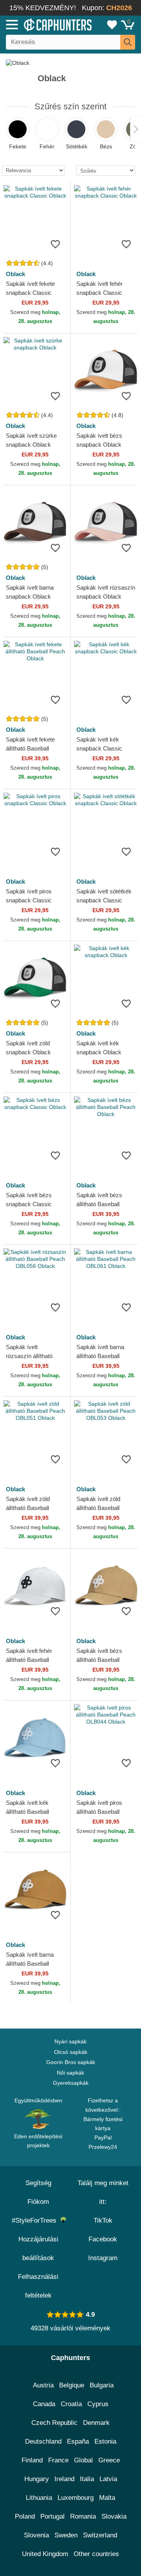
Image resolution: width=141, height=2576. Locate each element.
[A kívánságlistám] (112, 25)
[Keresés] (128, 42)
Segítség (38, 2183)
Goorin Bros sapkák (71, 2062)
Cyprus (98, 2404)
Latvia (108, 2479)
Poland (25, 2516)
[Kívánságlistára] (55, 244)
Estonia (105, 2441)
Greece (109, 2460)
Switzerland (100, 2535)
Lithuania (39, 2498)
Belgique (72, 2385)
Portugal (52, 2516)
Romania (83, 2516)
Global (83, 2460)
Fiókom (38, 2202)
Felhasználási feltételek (38, 2286)
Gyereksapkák (71, 2083)
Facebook (103, 2239)
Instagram (103, 2258)
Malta (107, 2498)
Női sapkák (70, 2073)
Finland (32, 2460)
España (78, 2441)
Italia (87, 2479)
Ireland (64, 2479)
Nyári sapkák (70, 2041)
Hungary (37, 2479)
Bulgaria (102, 2385)
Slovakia (114, 2516)
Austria (43, 2385)
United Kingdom (45, 2554)
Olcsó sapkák (71, 2052)
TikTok (103, 2220)
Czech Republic (54, 2423)
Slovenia (36, 2535)
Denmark (96, 2423)
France (58, 2460)
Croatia (71, 2404)
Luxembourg (76, 2498)
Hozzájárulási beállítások (38, 2249)
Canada (44, 2404)
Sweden (66, 2535)
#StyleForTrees (36, 2220)
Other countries (96, 2554)
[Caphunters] (41, 24)
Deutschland (43, 2441)
